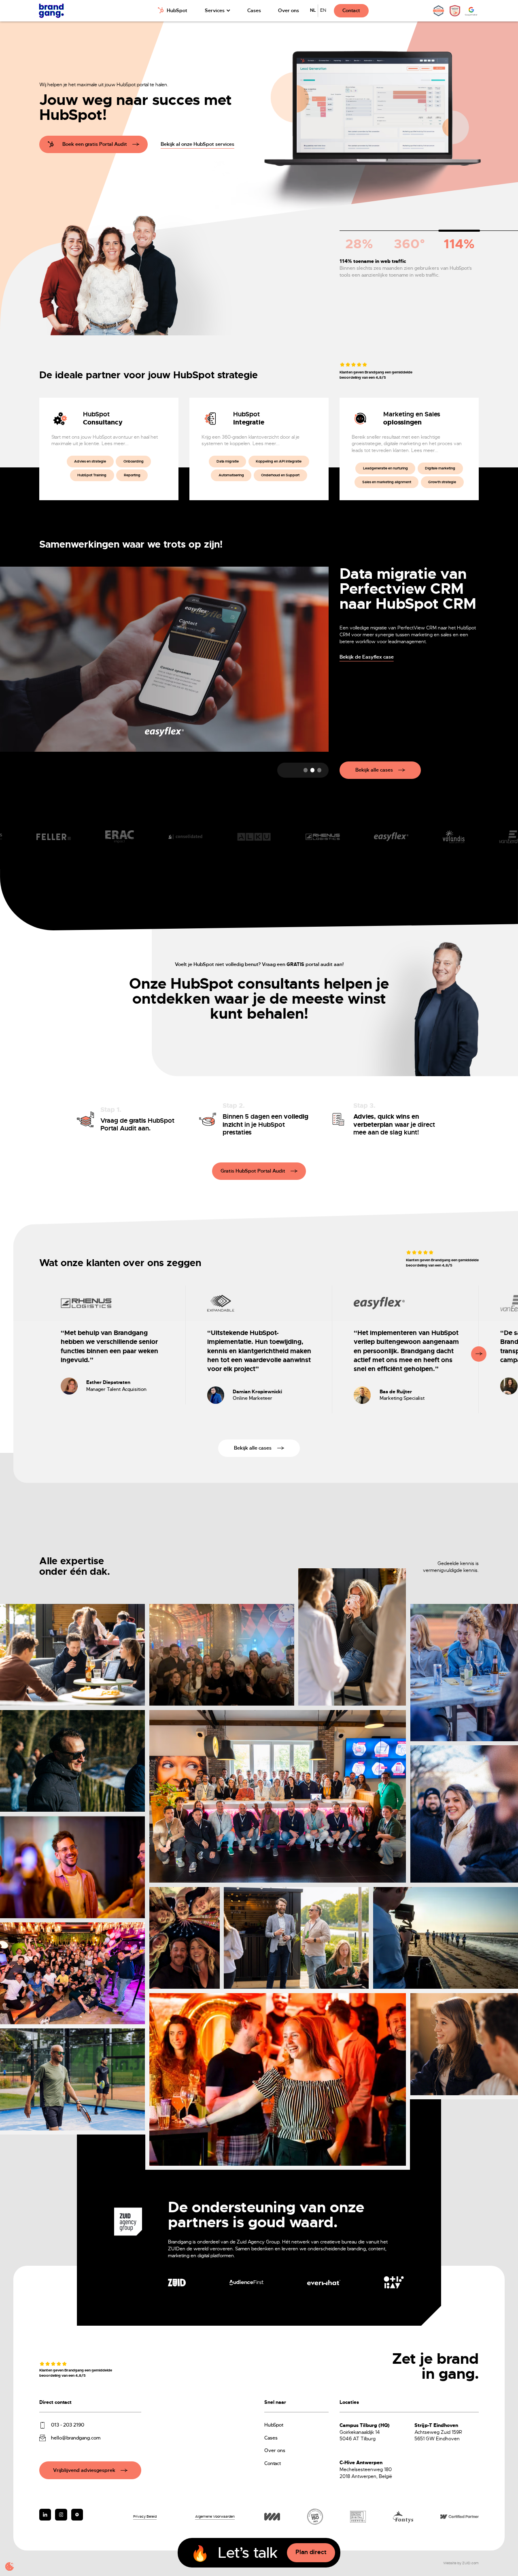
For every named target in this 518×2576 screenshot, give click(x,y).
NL (313, 10)
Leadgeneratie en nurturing (385, 468)
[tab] (359, 242)
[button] (218, 11)
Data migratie (228, 461)
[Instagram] (45, 2515)
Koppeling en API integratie (279, 461)
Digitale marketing (440, 468)
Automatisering (231, 475)
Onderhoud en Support (280, 475)
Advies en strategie (90, 461)
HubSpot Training (92, 475)
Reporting (132, 475)
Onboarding (134, 461)
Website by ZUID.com (461, 2563)
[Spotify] (77, 2515)
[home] (51, 11)
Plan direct (311, 2552)
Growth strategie (442, 482)
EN (323, 10)
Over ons (289, 11)
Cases (254, 11)
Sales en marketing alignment (387, 482)
